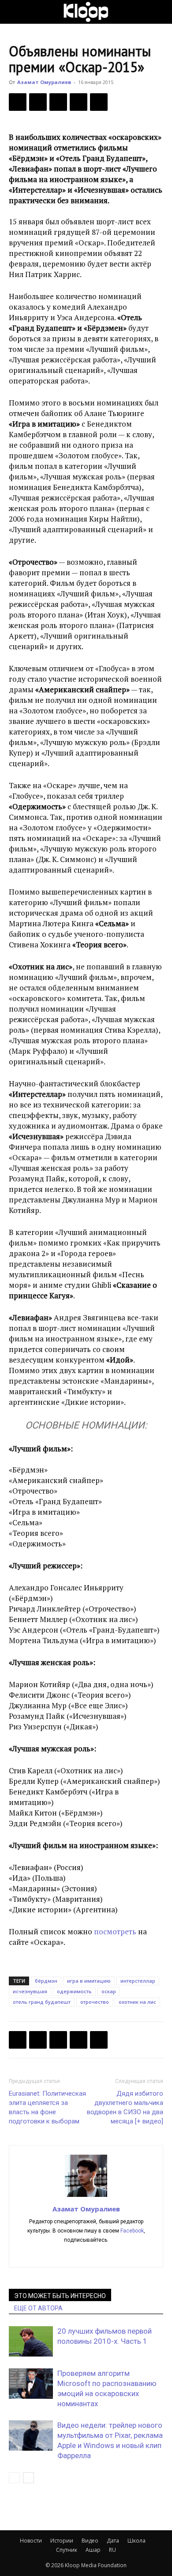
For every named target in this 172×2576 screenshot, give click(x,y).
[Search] (160, 12)
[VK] (58, 102)
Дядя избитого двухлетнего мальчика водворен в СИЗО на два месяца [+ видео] (125, 2107)
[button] (15, 12)
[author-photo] (86, 2196)
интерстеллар (138, 1981)
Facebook (132, 2231)
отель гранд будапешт (42, 2002)
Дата (113, 2541)
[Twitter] (38, 102)
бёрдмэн (46, 1981)
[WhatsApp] (99, 102)
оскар (109, 1991)
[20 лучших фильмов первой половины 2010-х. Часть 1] (31, 2341)
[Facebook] (18, 102)
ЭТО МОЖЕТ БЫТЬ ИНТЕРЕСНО (60, 2296)
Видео (90, 2541)
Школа (136, 2541)
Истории (62, 2541)
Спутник (67, 2550)
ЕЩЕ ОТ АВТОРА (38, 2308)
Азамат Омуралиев (44, 82)
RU (112, 2550)
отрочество (95, 2002)
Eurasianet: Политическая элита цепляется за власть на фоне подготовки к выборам (47, 2107)
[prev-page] (14, 2478)
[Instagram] (86, 2255)
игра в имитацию (89, 1981)
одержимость (74, 1991)
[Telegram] (79, 102)
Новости (31, 2541)
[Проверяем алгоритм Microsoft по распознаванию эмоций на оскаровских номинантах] (31, 2384)
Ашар (93, 2550)
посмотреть (116, 1931)
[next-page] (28, 2478)
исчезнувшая (30, 1991)
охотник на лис (137, 2002)
